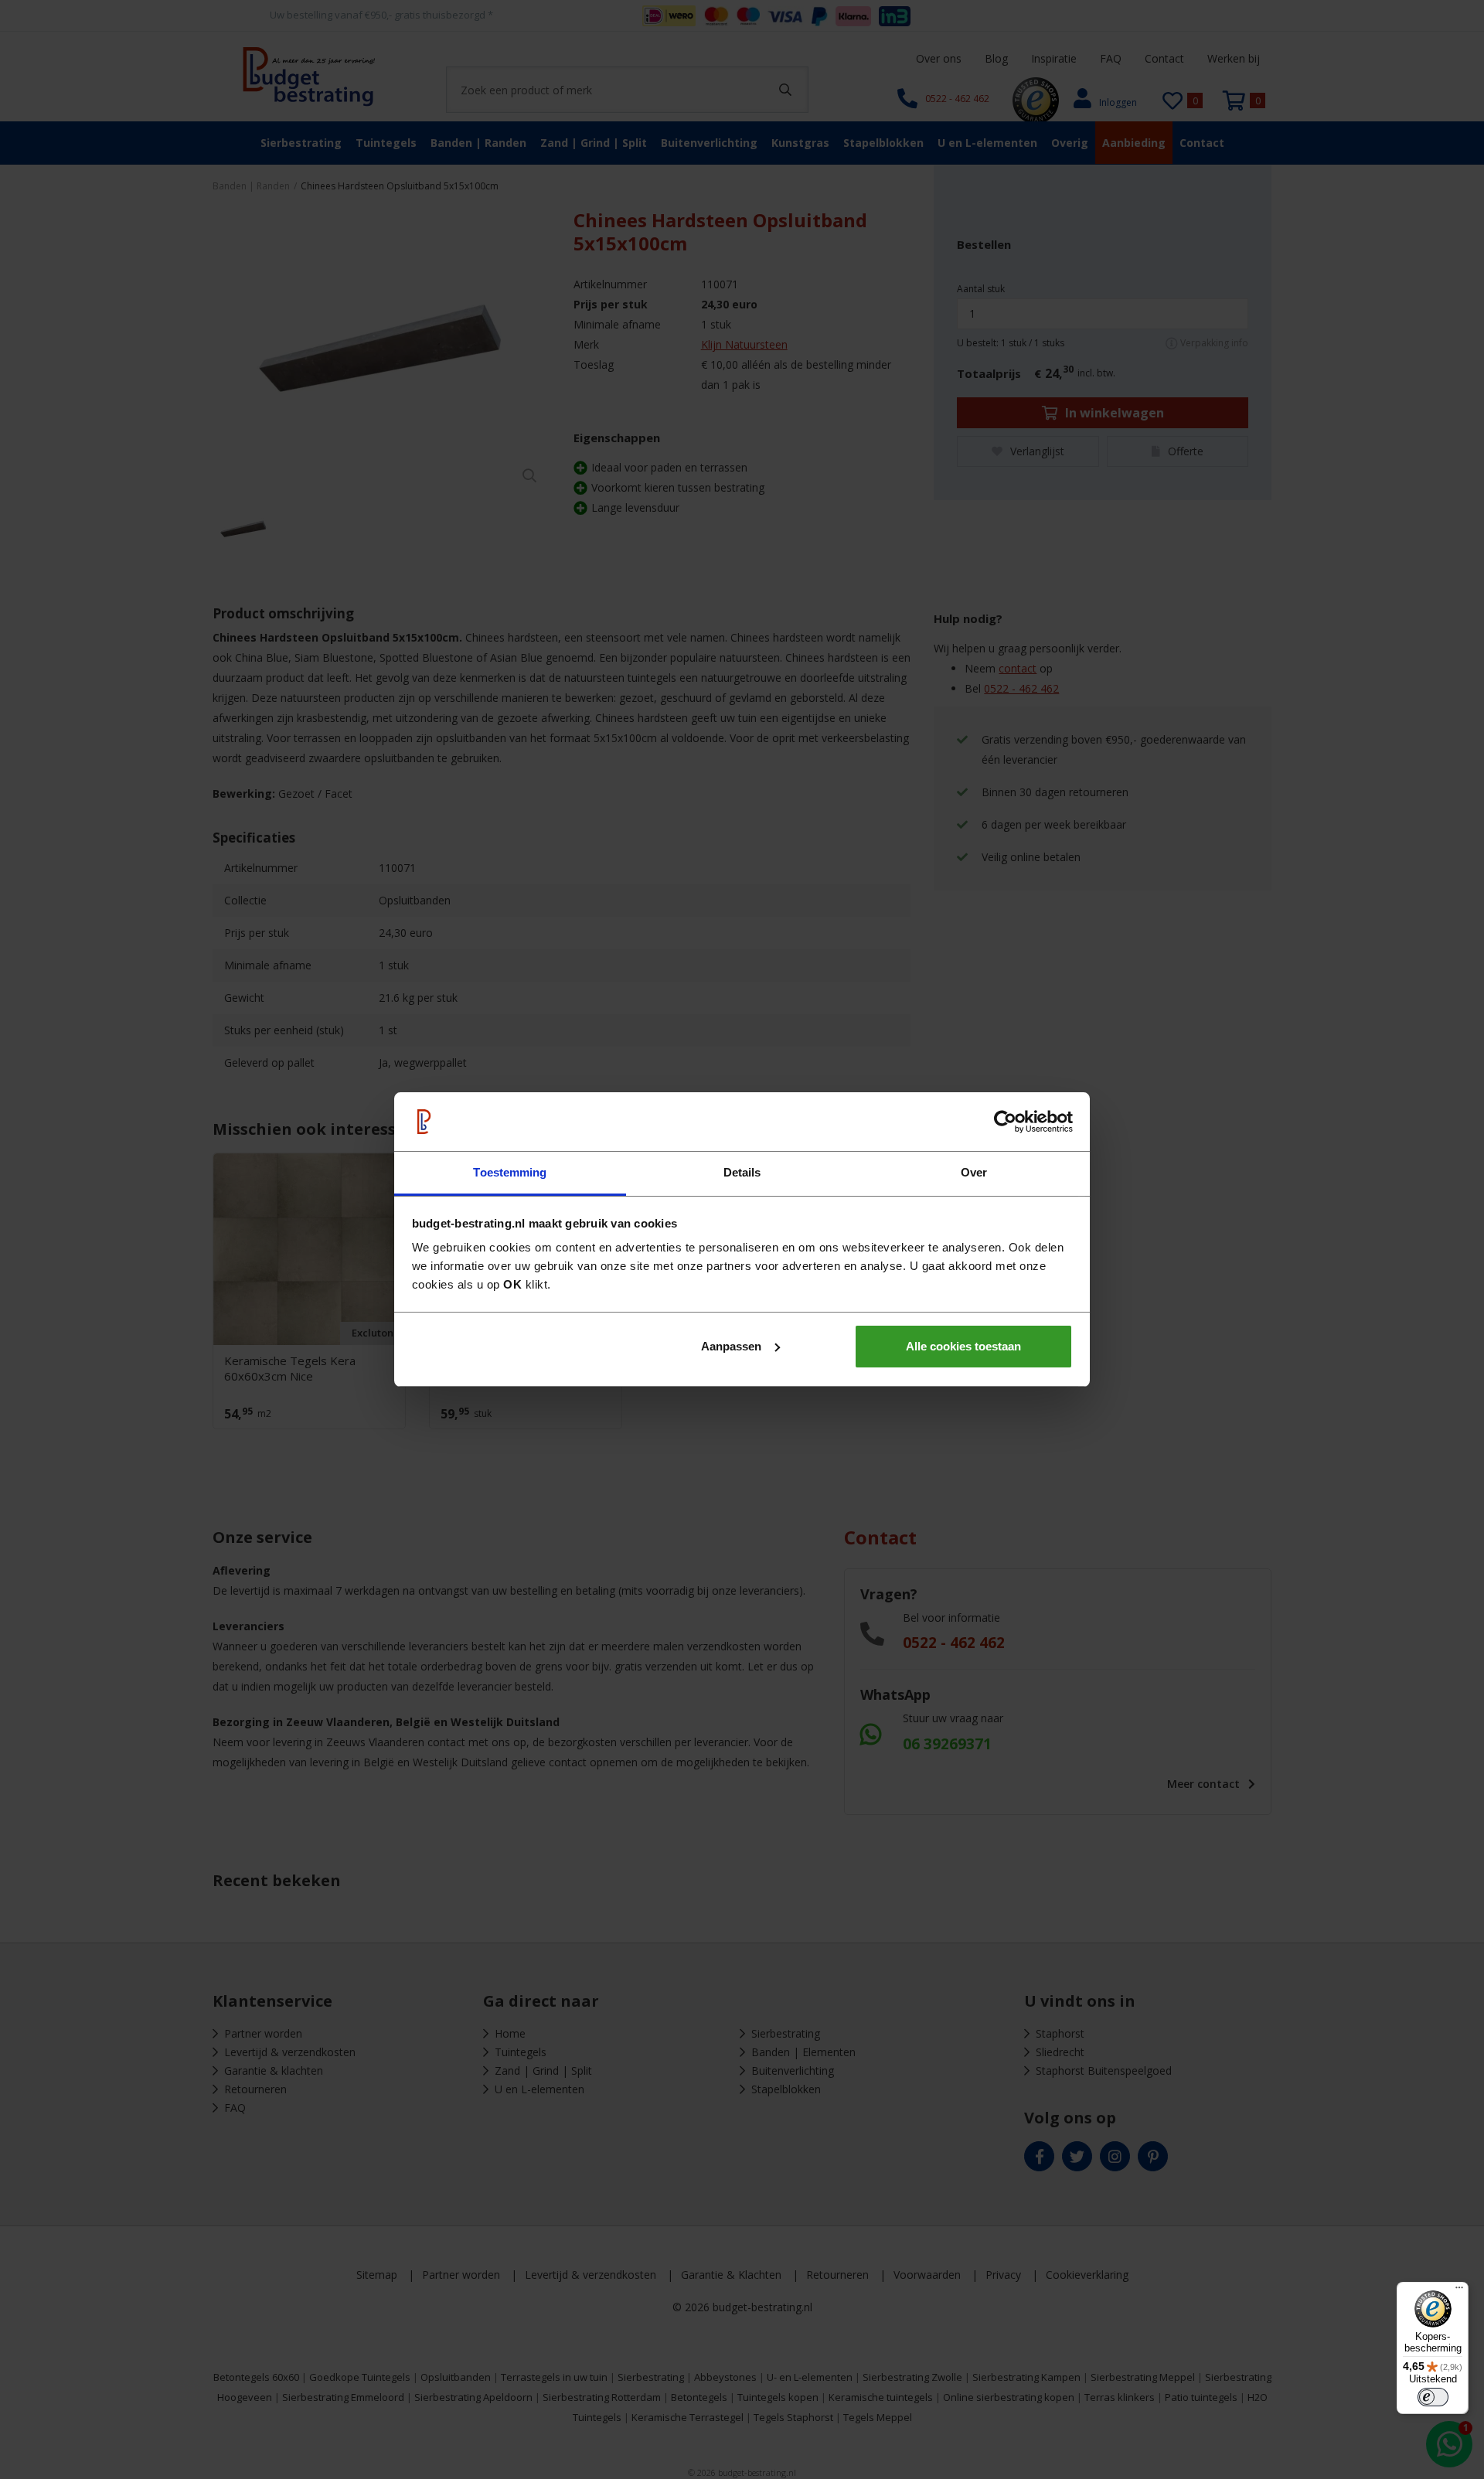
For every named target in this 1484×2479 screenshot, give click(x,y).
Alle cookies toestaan (963, 1346)
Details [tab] (742, 1172)
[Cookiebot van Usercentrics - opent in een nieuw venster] (1005, 1122)
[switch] (1433, 2397)
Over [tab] (974, 1172)
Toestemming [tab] (510, 1172)
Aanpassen (731, 1346)
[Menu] (1459, 2291)
